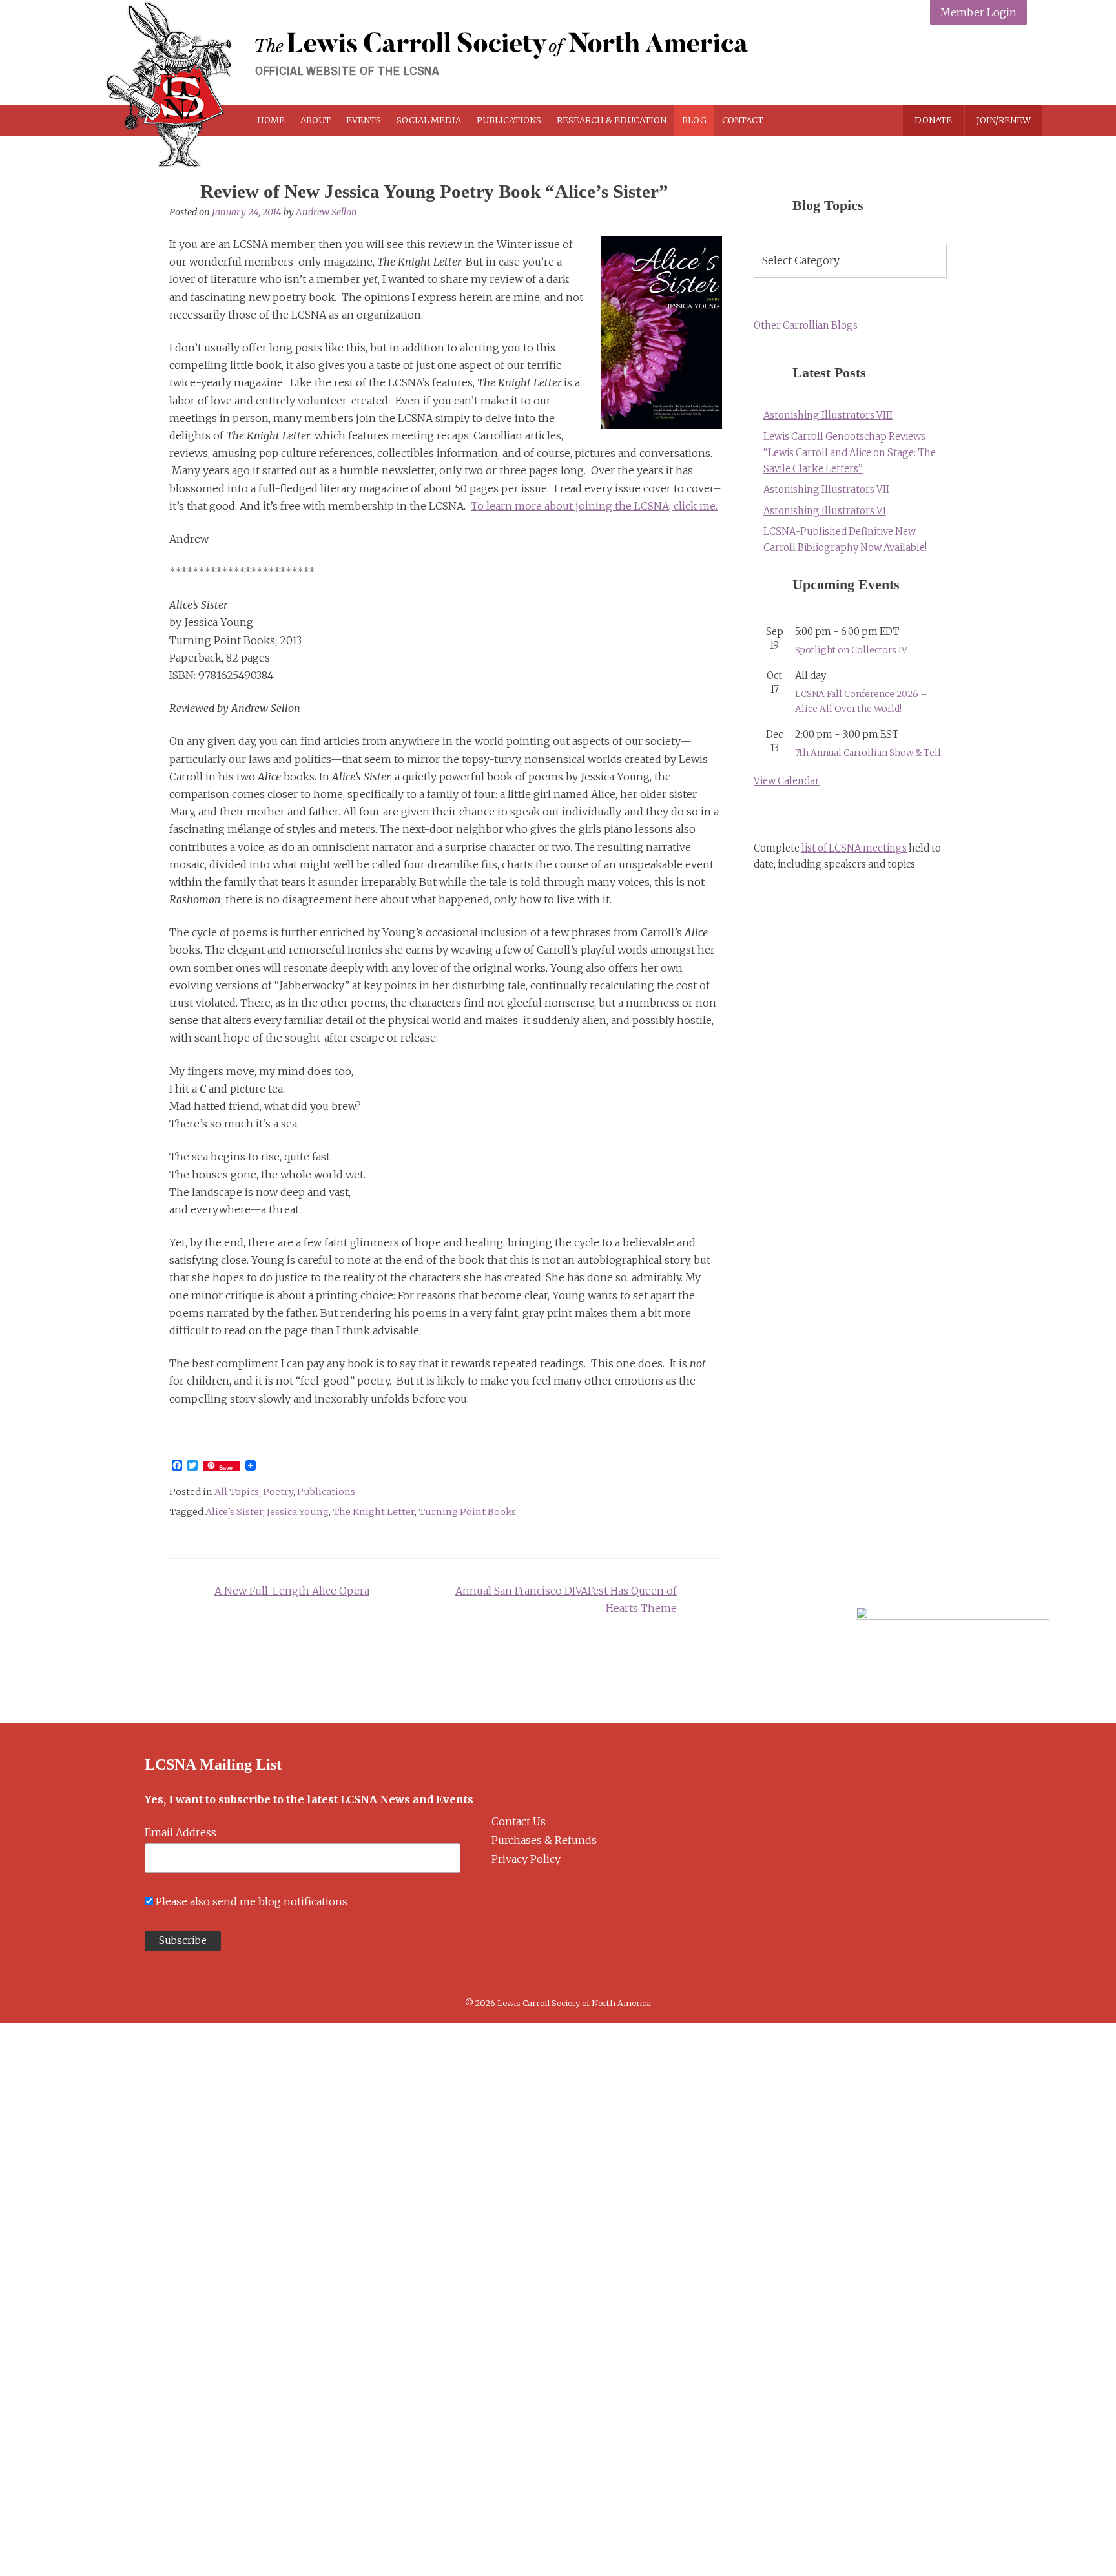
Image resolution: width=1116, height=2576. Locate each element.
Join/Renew (1004, 120)
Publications (509, 120)
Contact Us (519, 1821)
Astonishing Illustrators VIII (828, 415)
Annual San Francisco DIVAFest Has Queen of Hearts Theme (566, 1599)
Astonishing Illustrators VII (826, 490)
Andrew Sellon (326, 212)
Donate (933, 120)
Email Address (181, 1832)
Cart (818, 120)
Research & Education (612, 120)
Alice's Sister (234, 1512)
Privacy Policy (526, 1859)
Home (271, 120)
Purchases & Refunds (544, 1840)
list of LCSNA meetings (854, 848)
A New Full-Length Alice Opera (292, 1591)
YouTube (1013, 66)
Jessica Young (298, 1512)
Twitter (952, 66)
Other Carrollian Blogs (806, 326)
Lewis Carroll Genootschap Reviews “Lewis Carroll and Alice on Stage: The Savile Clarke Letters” (850, 453)
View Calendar (787, 781)
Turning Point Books (467, 1512)
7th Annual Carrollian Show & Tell (868, 753)
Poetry (278, 1492)
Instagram (983, 66)
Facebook (922, 66)
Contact (743, 120)
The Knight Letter (374, 1512)
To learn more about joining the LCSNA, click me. (594, 506)
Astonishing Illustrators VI (825, 511)
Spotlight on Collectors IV (851, 650)
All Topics (237, 1492)
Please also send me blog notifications (252, 1901)
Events (364, 120)
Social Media (429, 120)
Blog (694, 120)
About (315, 120)
